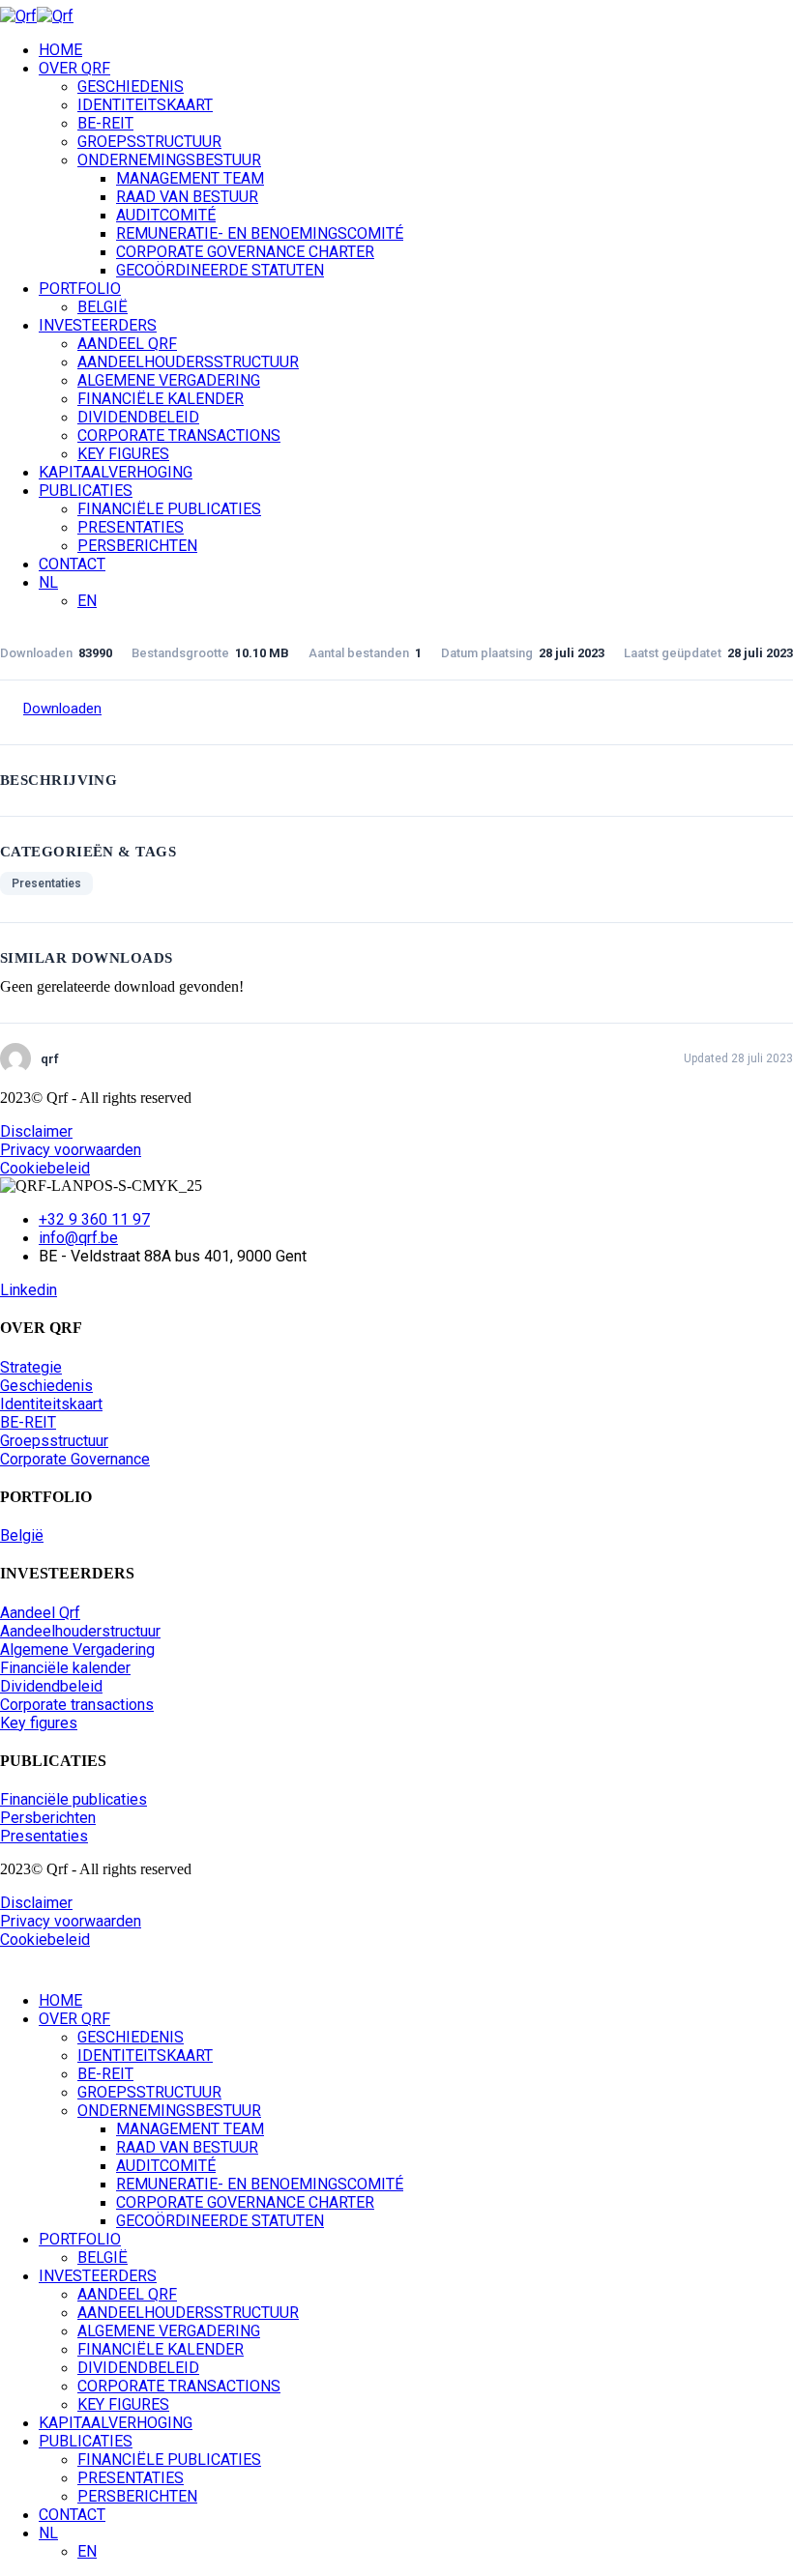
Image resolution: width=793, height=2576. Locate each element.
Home (60, 50)
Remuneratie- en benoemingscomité (260, 233)
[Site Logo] (37, 16)
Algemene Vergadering (169, 380)
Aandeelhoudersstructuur (188, 362)
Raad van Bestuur (187, 197)
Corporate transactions (179, 435)
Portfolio (80, 289)
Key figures (123, 454)
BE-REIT (105, 123)
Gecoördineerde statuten (220, 270)
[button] (12, 1967)
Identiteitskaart (145, 105)
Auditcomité (166, 215)
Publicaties (86, 491)
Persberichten (137, 546)
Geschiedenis (131, 87)
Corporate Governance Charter (245, 252)
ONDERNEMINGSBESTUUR (169, 160)
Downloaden (62, 709)
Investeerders (98, 325)
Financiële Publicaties (169, 509)
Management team (190, 178)
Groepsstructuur (149, 142)
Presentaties (131, 527)
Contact (72, 564)
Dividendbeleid (138, 417)
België (103, 307)
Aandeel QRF (127, 344)
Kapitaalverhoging (116, 472)
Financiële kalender (161, 399)
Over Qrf (74, 68)
